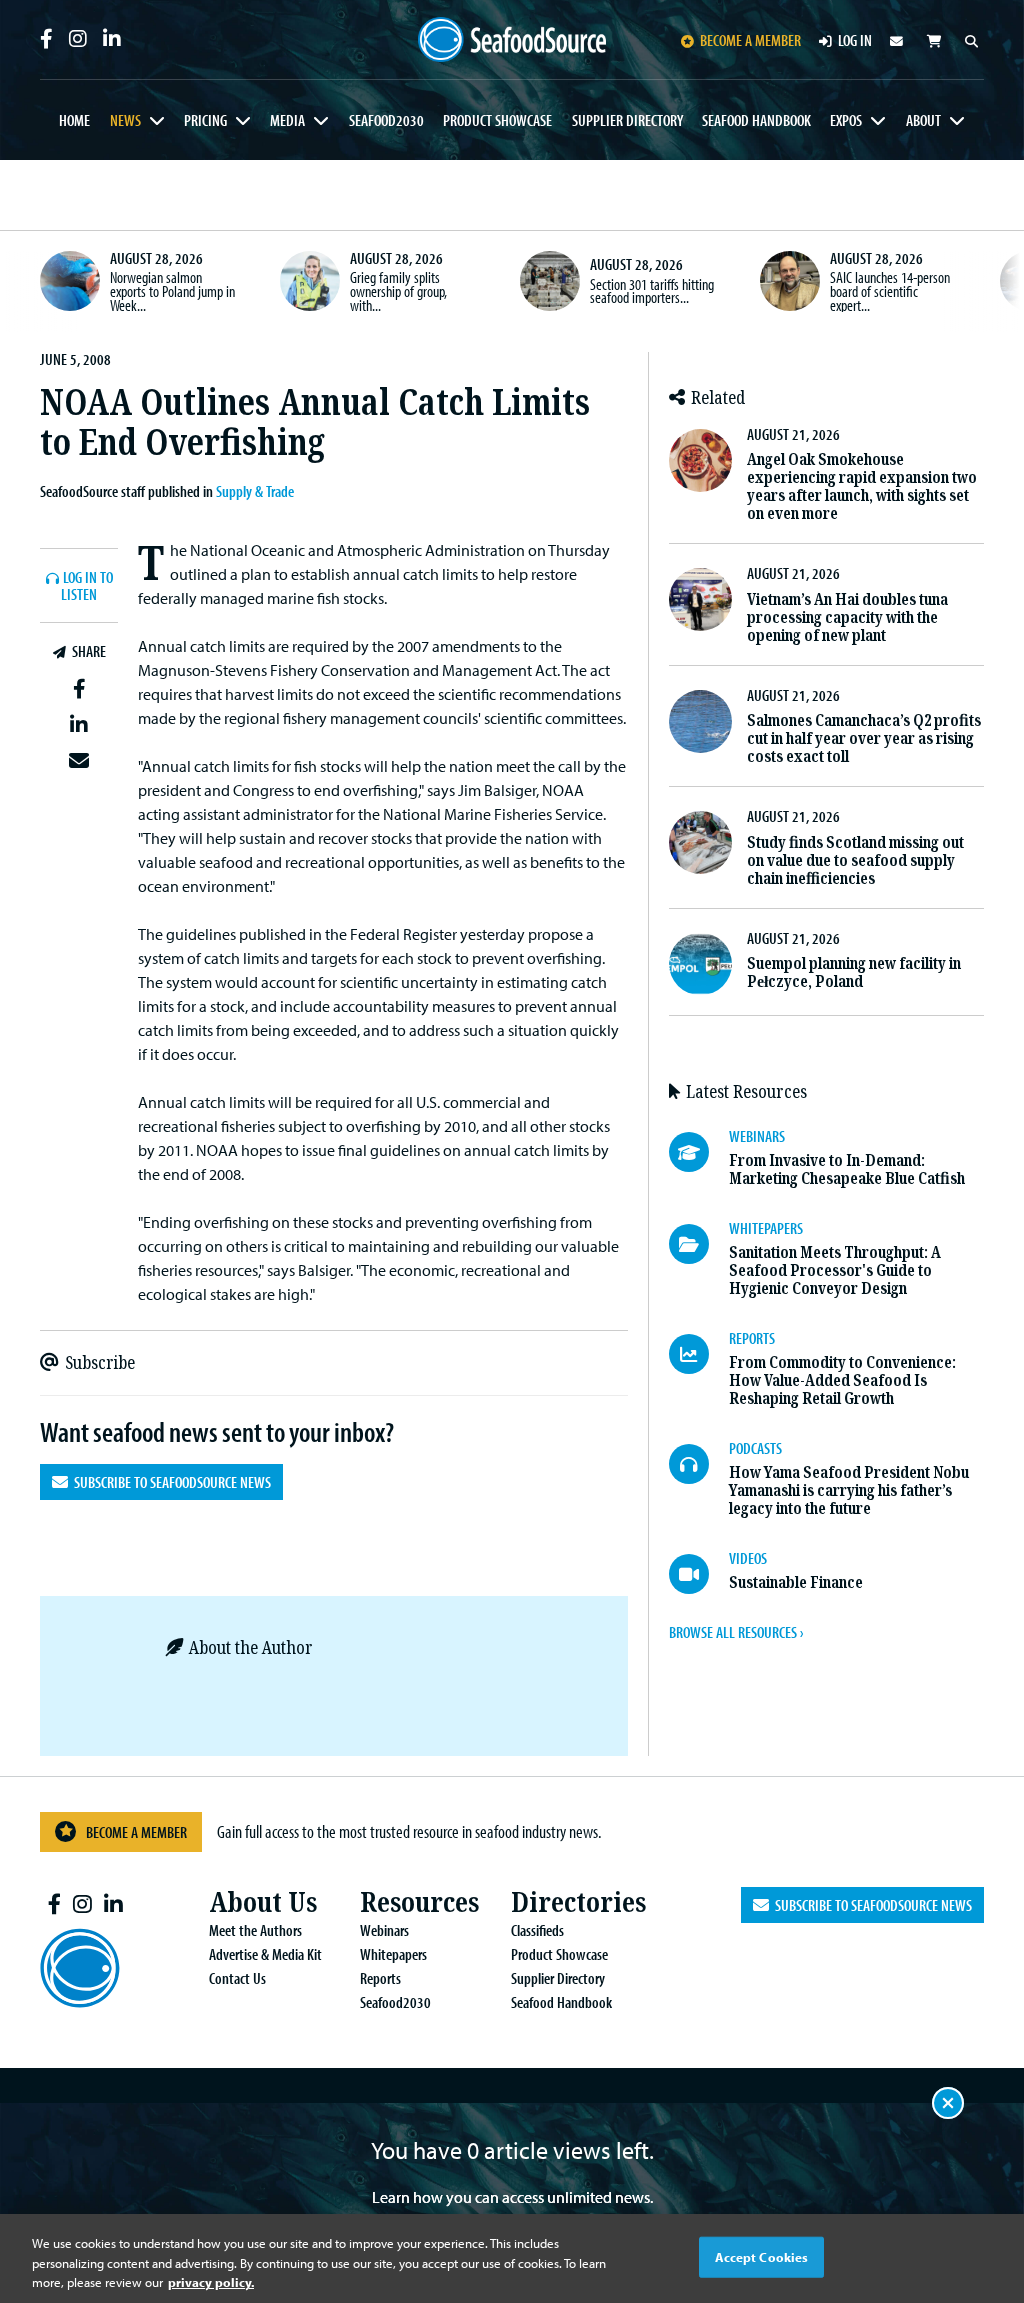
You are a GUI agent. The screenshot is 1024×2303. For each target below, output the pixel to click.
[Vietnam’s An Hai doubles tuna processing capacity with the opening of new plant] (700, 599)
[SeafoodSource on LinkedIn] (112, 39)
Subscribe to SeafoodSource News (169, 1482)
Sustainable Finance (796, 1582)
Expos (846, 120)
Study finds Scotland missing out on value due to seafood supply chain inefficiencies (855, 860)
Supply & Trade (255, 491)
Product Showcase (497, 120)
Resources (419, 1902)
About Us (263, 1902)
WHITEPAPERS (766, 1228)
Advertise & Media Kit (265, 1954)
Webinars (384, 1930)
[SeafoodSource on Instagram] (78, 39)
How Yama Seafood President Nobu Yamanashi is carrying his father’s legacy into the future (849, 1490)
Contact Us (237, 1978)
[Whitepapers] (699, 1244)
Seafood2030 (386, 120)
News (125, 120)
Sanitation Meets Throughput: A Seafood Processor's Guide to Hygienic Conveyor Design (835, 1270)
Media (287, 120)
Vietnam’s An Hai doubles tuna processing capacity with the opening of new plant (847, 617)
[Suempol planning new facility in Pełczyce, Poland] (700, 964)
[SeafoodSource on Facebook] (46, 39)
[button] (79, 689)
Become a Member (136, 1832)
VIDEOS (748, 1558)
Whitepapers (393, 1954)
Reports (380, 1978)
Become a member (750, 40)
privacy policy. (211, 2282)
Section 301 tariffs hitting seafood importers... (652, 291)
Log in (855, 40)
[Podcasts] (699, 1464)
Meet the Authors (255, 1930)
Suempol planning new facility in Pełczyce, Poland (854, 972)
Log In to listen (87, 586)
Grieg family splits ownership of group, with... (398, 290)
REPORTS (752, 1338)
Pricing (205, 120)
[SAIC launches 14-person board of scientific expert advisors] (790, 281)
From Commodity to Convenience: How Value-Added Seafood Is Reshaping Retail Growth (842, 1380)
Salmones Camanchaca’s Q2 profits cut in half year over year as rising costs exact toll (864, 738)
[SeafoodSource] (512, 40)
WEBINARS (757, 1136)
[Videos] (699, 1574)
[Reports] (699, 1354)
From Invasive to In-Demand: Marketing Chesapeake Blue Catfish (847, 1169)
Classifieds (537, 1930)
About (923, 120)
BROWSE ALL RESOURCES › (736, 1632)
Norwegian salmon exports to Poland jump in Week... (172, 290)
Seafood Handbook (756, 120)
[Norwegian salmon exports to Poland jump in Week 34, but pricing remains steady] (70, 281)
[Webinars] (699, 1152)
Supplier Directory (627, 120)
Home (74, 120)
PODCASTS (755, 1448)
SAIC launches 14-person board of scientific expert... (890, 290)
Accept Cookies (762, 2256)
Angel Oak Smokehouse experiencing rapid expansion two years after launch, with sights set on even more (862, 486)
